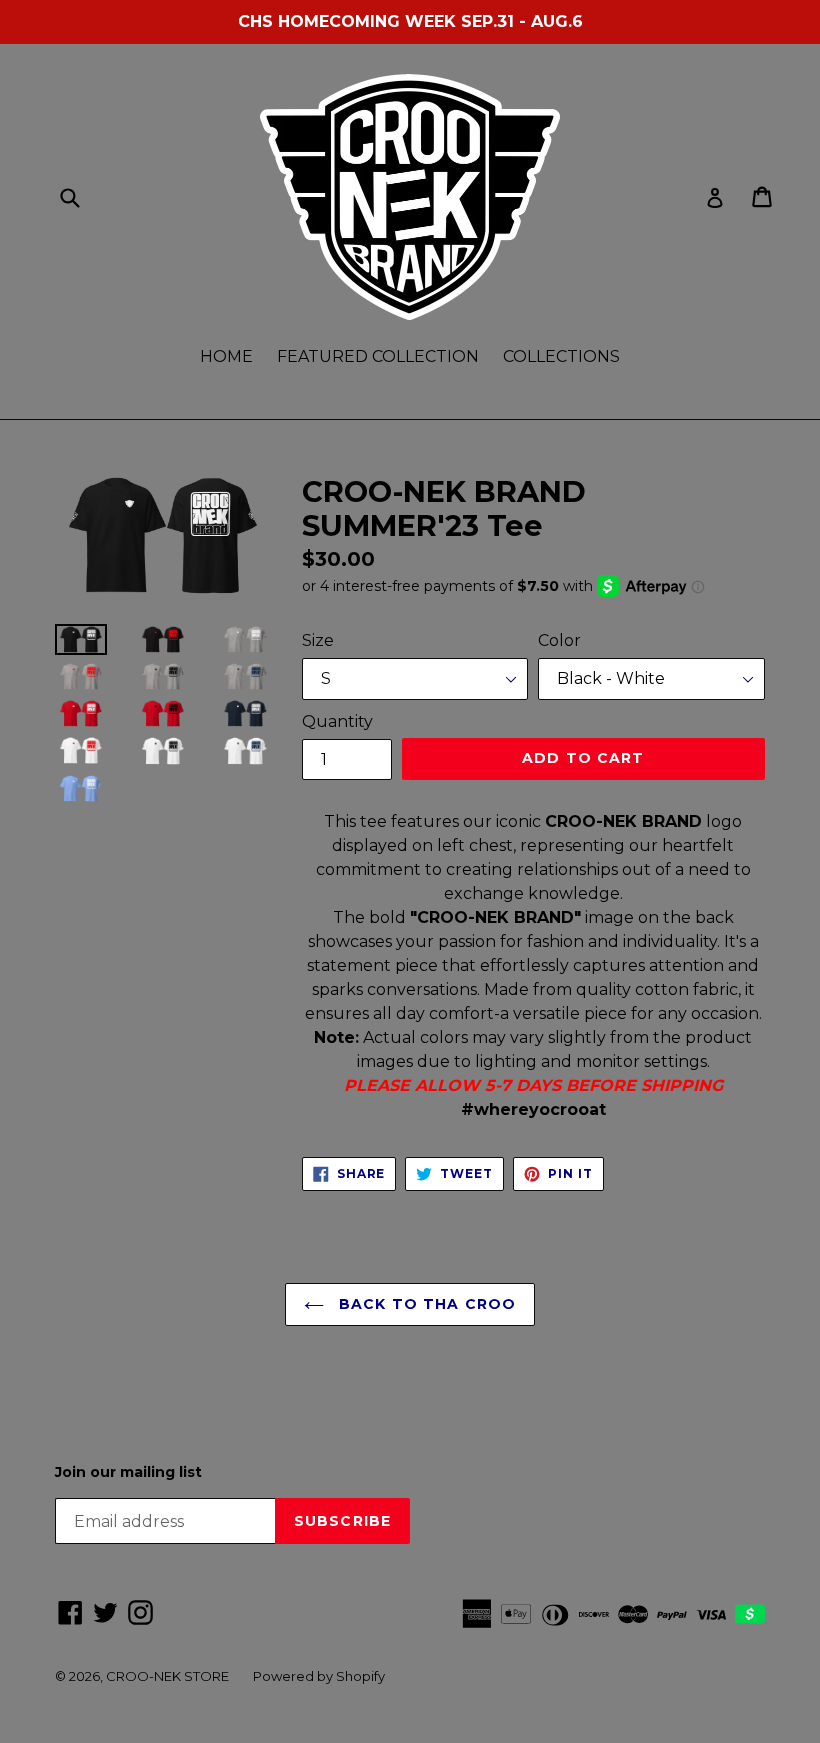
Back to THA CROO (425, 1304)
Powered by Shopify (319, 1676)
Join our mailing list (128, 1472)
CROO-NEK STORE (167, 1676)
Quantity (337, 721)
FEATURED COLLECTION (378, 356)
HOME (226, 356)
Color (559, 640)
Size (318, 640)
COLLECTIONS (561, 356)
